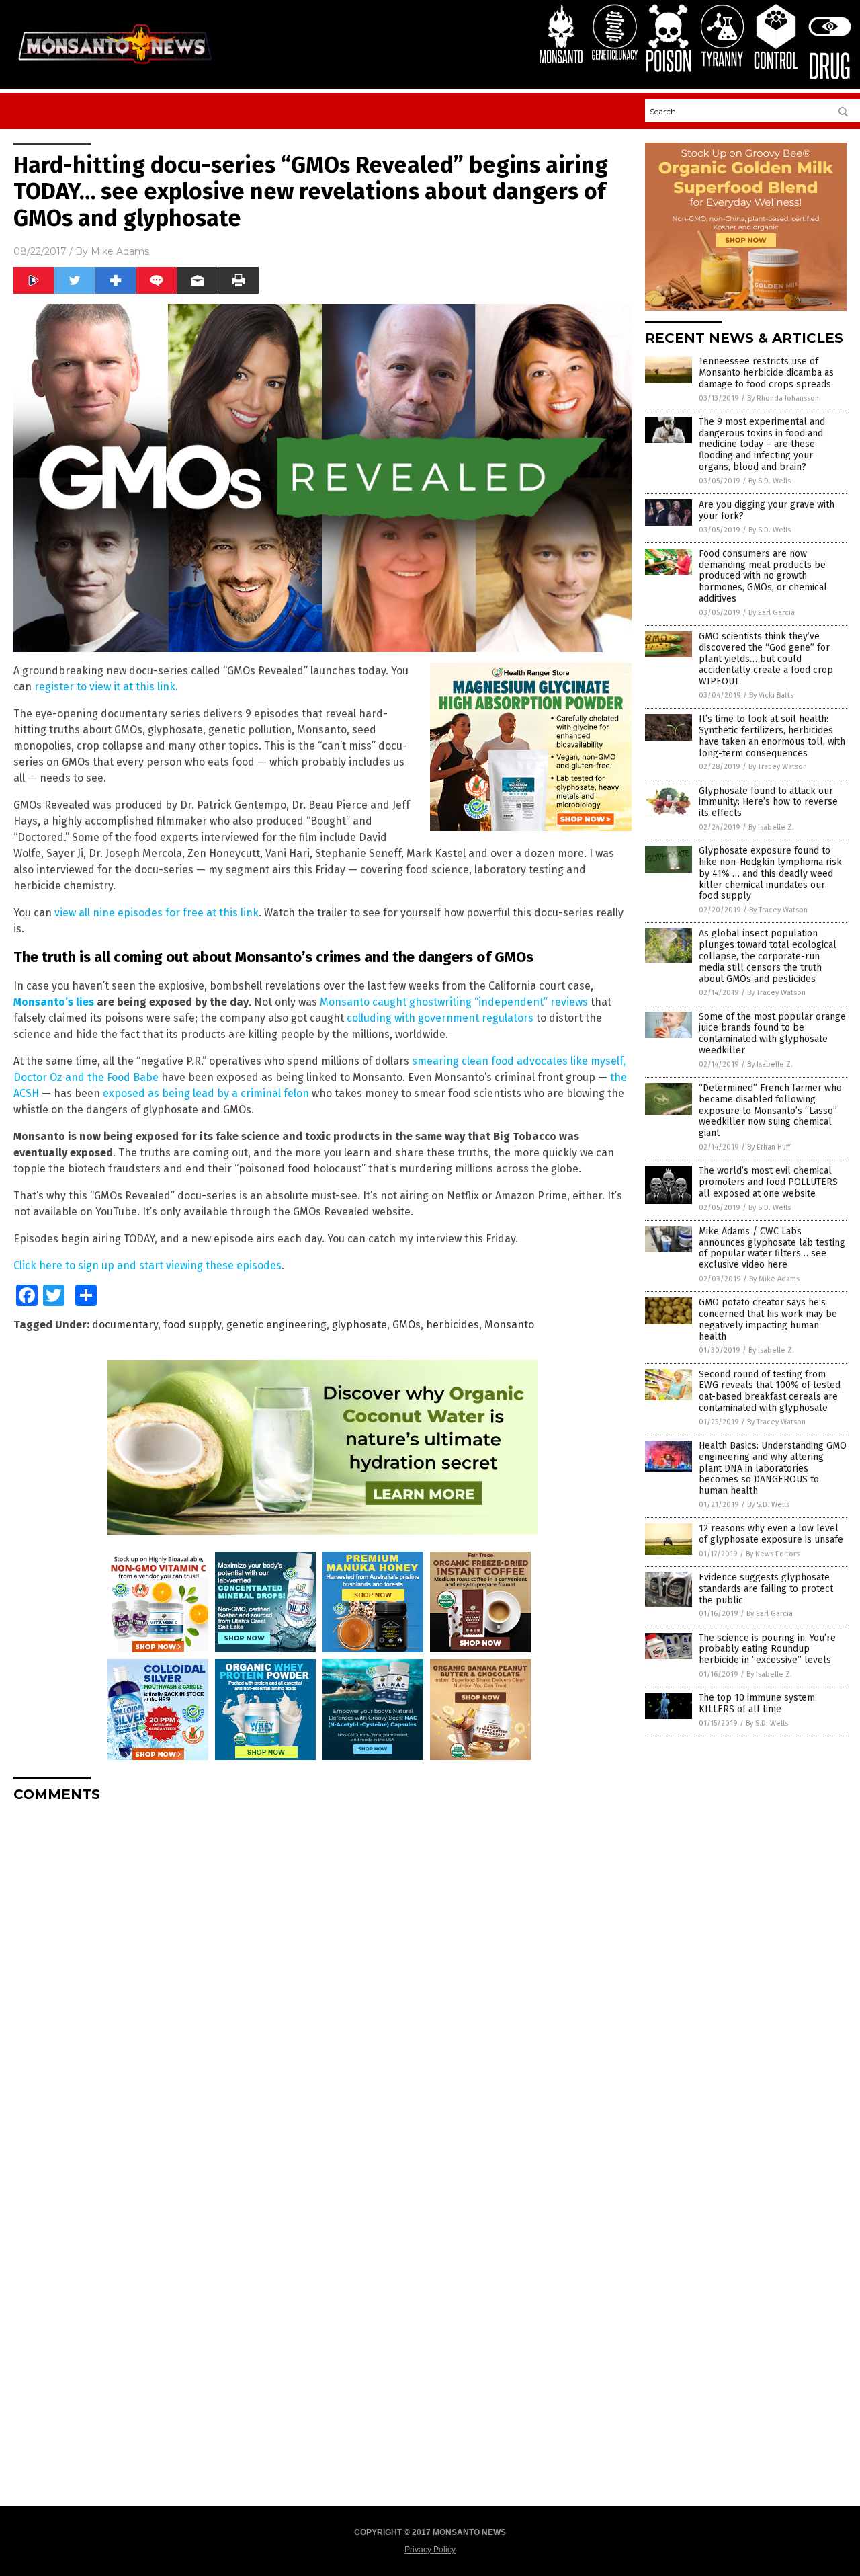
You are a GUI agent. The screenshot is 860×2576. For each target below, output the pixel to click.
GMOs (406, 1325)
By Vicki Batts (771, 695)
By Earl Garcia (772, 613)
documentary (125, 1325)
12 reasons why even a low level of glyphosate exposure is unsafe (771, 1534)
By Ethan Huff (769, 1147)
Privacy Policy (430, 2550)
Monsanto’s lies (54, 1002)
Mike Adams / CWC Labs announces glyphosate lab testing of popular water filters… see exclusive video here (772, 1248)
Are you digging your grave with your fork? (767, 510)
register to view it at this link (105, 687)
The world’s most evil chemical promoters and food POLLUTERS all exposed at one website (768, 1182)
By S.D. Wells (770, 481)
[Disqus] (322, 1980)
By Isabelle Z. (771, 827)
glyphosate (359, 1325)
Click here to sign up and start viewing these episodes (147, 1265)
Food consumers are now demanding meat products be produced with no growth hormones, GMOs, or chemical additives (763, 576)
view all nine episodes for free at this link (157, 913)
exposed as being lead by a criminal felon (206, 1093)
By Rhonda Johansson (783, 398)
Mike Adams (120, 251)
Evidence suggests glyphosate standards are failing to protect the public (766, 1589)
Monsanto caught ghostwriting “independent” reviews (454, 1002)
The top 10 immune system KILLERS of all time (757, 1703)
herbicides (453, 1325)
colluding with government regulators (440, 1018)
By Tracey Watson (778, 767)
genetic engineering (276, 1325)
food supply (192, 1325)
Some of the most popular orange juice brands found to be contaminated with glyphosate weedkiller (772, 1034)
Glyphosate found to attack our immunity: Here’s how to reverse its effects (768, 802)
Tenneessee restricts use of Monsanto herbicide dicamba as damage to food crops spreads (766, 373)
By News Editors (773, 1554)
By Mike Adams (774, 1279)
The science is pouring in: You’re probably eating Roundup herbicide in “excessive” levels (767, 1649)
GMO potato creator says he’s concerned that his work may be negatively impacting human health (768, 1319)
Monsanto (509, 1325)
